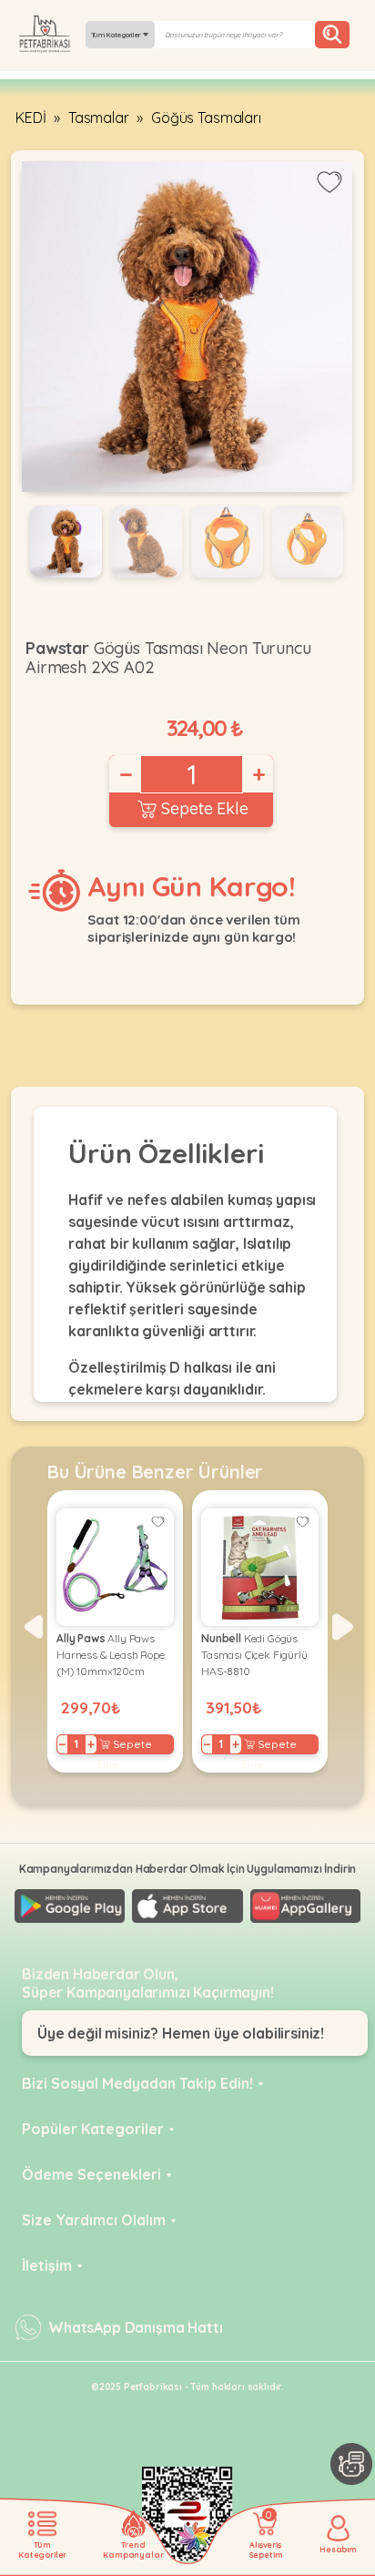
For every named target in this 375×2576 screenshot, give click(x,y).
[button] (32, 1627)
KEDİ (30, 118)
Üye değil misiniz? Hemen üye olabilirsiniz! (181, 2033)
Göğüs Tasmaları (206, 118)
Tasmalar (99, 118)
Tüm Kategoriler (117, 35)
